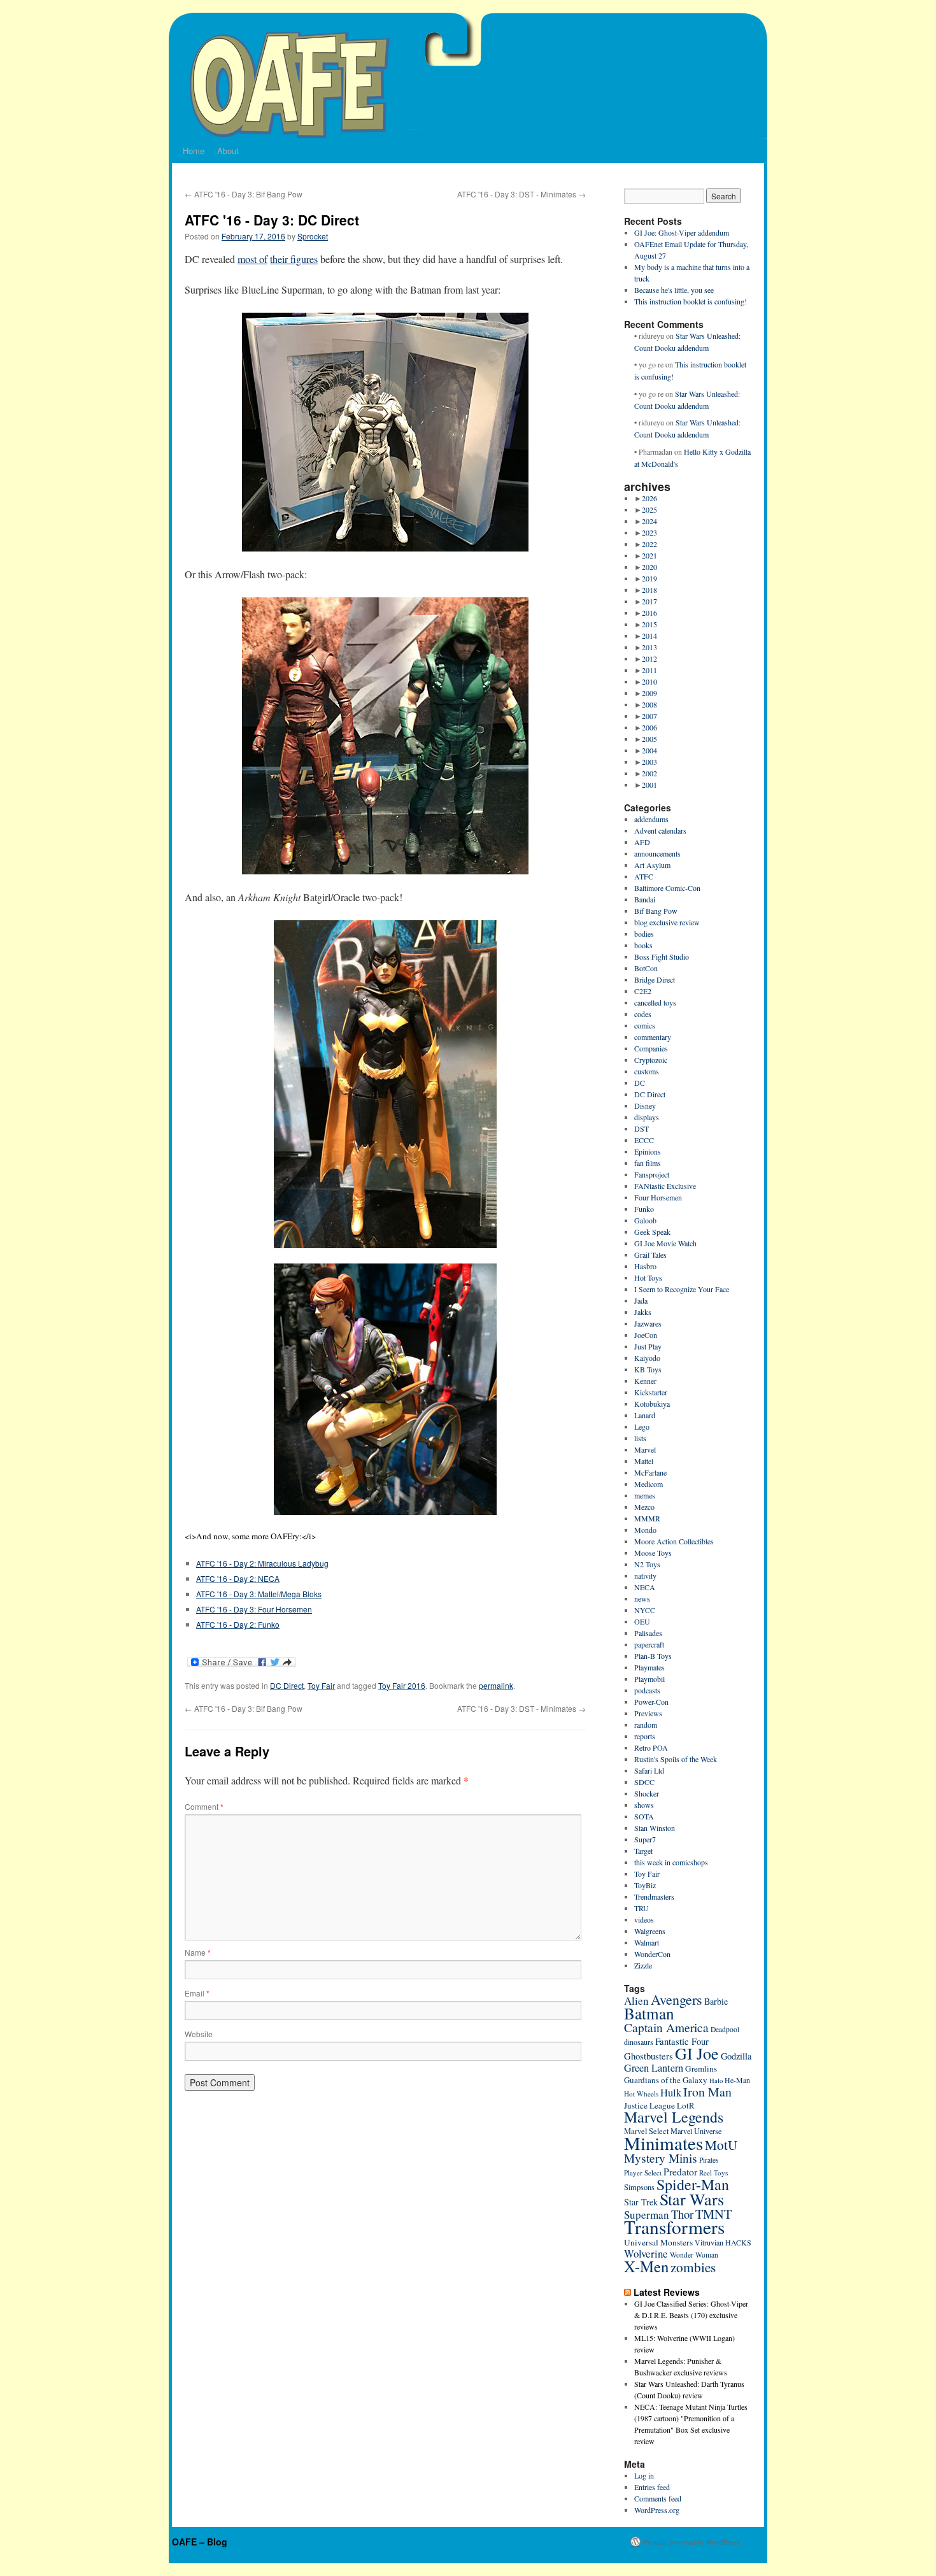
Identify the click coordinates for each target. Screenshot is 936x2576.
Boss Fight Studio (662, 957)
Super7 (645, 1839)
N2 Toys (647, 1564)
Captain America (666, 2027)
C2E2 (643, 991)
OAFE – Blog (200, 2542)
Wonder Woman (694, 2255)
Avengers (677, 1999)
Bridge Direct (655, 979)
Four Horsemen (658, 1197)
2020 (649, 567)
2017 (649, 601)
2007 (649, 716)
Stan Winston (655, 1828)
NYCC (645, 1610)
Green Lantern (654, 2068)
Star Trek (641, 2202)
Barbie (716, 2001)
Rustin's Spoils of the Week (676, 1759)
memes (645, 1495)
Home (194, 151)
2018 (649, 590)
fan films (648, 1163)
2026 (649, 498)
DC (640, 1083)
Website (199, 2034)
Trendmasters (654, 1896)
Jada (641, 1300)
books (643, 945)
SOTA (644, 1816)
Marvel (645, 1449)
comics (645, 1025)
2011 (649, 670)
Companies (651, 1048)
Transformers (674, 2227)
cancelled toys (655, 1002)
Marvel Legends (674, 2117)
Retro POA (651, 1747)
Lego (642, 1427)
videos (644, 1919)
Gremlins (701, 2068)
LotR (686, 2105)
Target (643, 1851)
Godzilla (736, 2056)
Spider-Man (693, 2184)
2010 (649, 681)
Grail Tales (650, 1255)
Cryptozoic (651, 1060)
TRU (642, 1908)
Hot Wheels (641, 2094)
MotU (721, 2145)
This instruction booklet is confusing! (691, 301)
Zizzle (643, 1965)
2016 (649, 613)
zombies (693, 2267)
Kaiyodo (647, 1358)
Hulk (671, 2093)
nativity (645, 1576)
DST (642, 1128)
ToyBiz (645, 1885)
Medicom (649, 1484)
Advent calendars (660, 830)
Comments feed (658, 2498)
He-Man (737, 2080)
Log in (644, 2475)
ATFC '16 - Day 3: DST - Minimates (521, 194)
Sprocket (313, 236)
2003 (649, 762)
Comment (204, 1806)
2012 (649, 658)
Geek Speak (652, 1232)
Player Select (643, 2173)
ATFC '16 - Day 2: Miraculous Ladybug (262, 1563)
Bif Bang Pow (656, 911)
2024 (649, 521)
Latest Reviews (667, 2292)
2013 (649, 647)
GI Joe (697, 2053)
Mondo (645, 1530)
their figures (294, 259)
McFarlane (650, 1472)
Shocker (647, 1793)
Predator (680, 2171)
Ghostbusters (649, 2056)
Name (198, 1952)
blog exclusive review (667, 922)
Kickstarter (651, 1392)
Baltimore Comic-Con (667, 888)
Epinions (648, 1151)
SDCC (644, 1782)
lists (640, 1438)
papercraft (649, 1644)
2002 (649, 773)
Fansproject (652, 1174)
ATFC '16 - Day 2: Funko (238, 1624)
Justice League (649, 2105)
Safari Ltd (649, 1770)
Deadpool (725, 2029)
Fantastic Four (682, 2041)
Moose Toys (653, 1553)
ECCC (644, 1140)
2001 (649, 785)
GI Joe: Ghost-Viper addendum (682, 232)
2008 (649, 704)
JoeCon (646, 1335)
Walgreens (650, 1931)
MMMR (647, 1518)
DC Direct (287, 1685)
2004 (649, 750)
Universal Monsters (658, 2242)
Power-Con (651, 1702)
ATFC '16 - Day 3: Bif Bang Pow (244, 194)
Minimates (663, 2143)
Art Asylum (652, 865)
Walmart (647, 1942)
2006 (649, 727)
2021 (649, 555)
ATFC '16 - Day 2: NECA (238, 1578)
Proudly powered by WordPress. (692, 2542)
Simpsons (639, 2187)
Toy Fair (321, 1685)
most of (252, 259)
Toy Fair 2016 (402, 1685)
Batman (649, 2013)
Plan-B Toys (653, 1656)
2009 (649, 693)
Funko (644, 1209)
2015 (649, 624)
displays (647, 1117)
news (642, 1598)
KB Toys (648, 1369)
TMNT (713, 2214)
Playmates (649, 1667)
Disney (645, 1106)
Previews (648, 1713)
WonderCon (652, 1954)
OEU (642, 1621)
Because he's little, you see (674, 290)
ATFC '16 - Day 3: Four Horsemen (254, 1609)
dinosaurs (639, 2042)
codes (643, 1014)
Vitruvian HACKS (723, 2242)
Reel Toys (713, 2173)
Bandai (645, 899)
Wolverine (646, 2253)
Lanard (645, 1415)
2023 (649, 532)
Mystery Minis (661, 2158)
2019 (649, 578)
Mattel (644, 1461)
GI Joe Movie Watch (665, 1243)
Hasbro (645, 1266)
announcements (657, 853)
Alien (636, 2001)
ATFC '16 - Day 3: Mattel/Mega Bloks (259, 1594)
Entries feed (652, 2487)
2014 (649, 636)
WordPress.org (657, 2510)
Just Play (648, 1346)
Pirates (709, 2160)
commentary (653, 1037)
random (646, 1725)
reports (645, 1736)
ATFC (644, 876)
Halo (716, 2081)
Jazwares (648, 1323)
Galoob (645, 1220)
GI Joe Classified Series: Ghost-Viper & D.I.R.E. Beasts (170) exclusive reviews (691, 2315)
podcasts (647, 1690)
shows (644, 1805)
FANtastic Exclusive (665, 1186)
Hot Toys (648, 1277)
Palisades (648, 1633)
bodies (644, 934)
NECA (645, 1587)
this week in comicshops (671, 1862)
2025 (649, 509)
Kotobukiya (652, 1404)
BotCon (646, 968)
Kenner (645, 1381)
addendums (651, 819)
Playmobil (649, 1679)
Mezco (644, 1507)
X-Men (646, 2266)
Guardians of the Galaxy (666, 2080)
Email (197, 1993)
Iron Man (707, 2092)
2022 (649, 544)
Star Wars (692, 2199)
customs (647, 1071)
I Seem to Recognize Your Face (682, 1289)
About (228, 151)
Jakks (643, 1312)
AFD (642, 842)
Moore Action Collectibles (674, 1541)
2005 (649, 739)
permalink (496, 1685)
